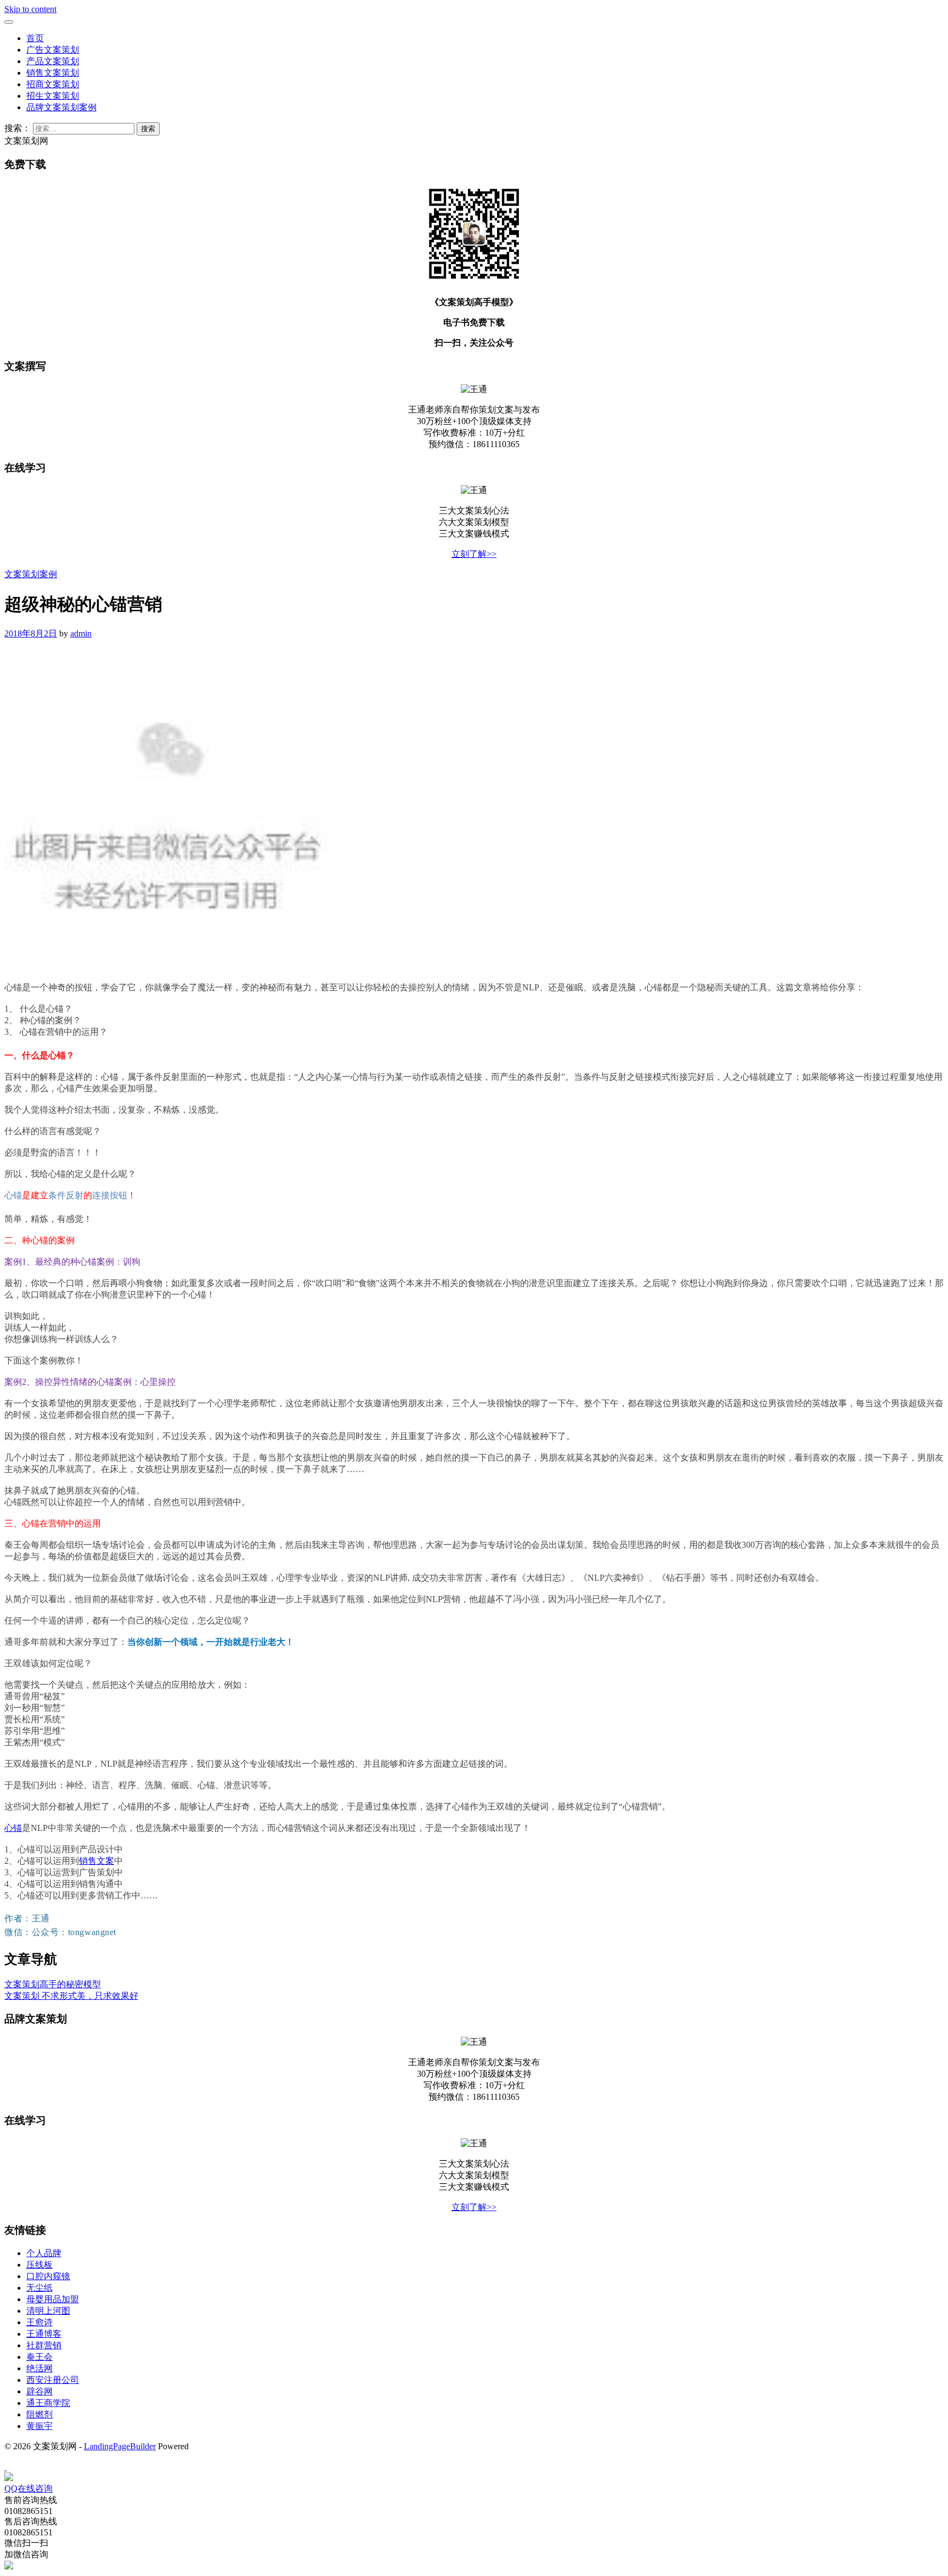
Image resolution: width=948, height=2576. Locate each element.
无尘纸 (39, 2288)
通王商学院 (48, 2403)
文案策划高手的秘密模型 (53, 1984)
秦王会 (39, 2357)
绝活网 (39, 2368)
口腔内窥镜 (48, 2276)
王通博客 (44, 2334)
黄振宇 (39, 2426)
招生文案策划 (53, 96)
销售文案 (97, 1861)
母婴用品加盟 (53, 2299)
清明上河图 (48, 2311)
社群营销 (44, 2345)
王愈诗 (39, 2322)
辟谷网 (39, 2391)
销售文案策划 (53, 73)
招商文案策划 (53, 84)
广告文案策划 (53, 50)
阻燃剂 (39, 2414)
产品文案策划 (53, 61)
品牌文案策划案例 (61, 107)
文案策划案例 (31, 574)
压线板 (39, 2265)
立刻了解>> (474, 554)
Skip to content (30, 9)
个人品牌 (44, 2253)
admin (81, 633)
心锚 (13, 1828)
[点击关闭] (5, 2467)
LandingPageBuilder (120, 2446)
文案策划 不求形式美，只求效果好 (71, 1996)
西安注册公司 (53, 2380)
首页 (35, 38)
